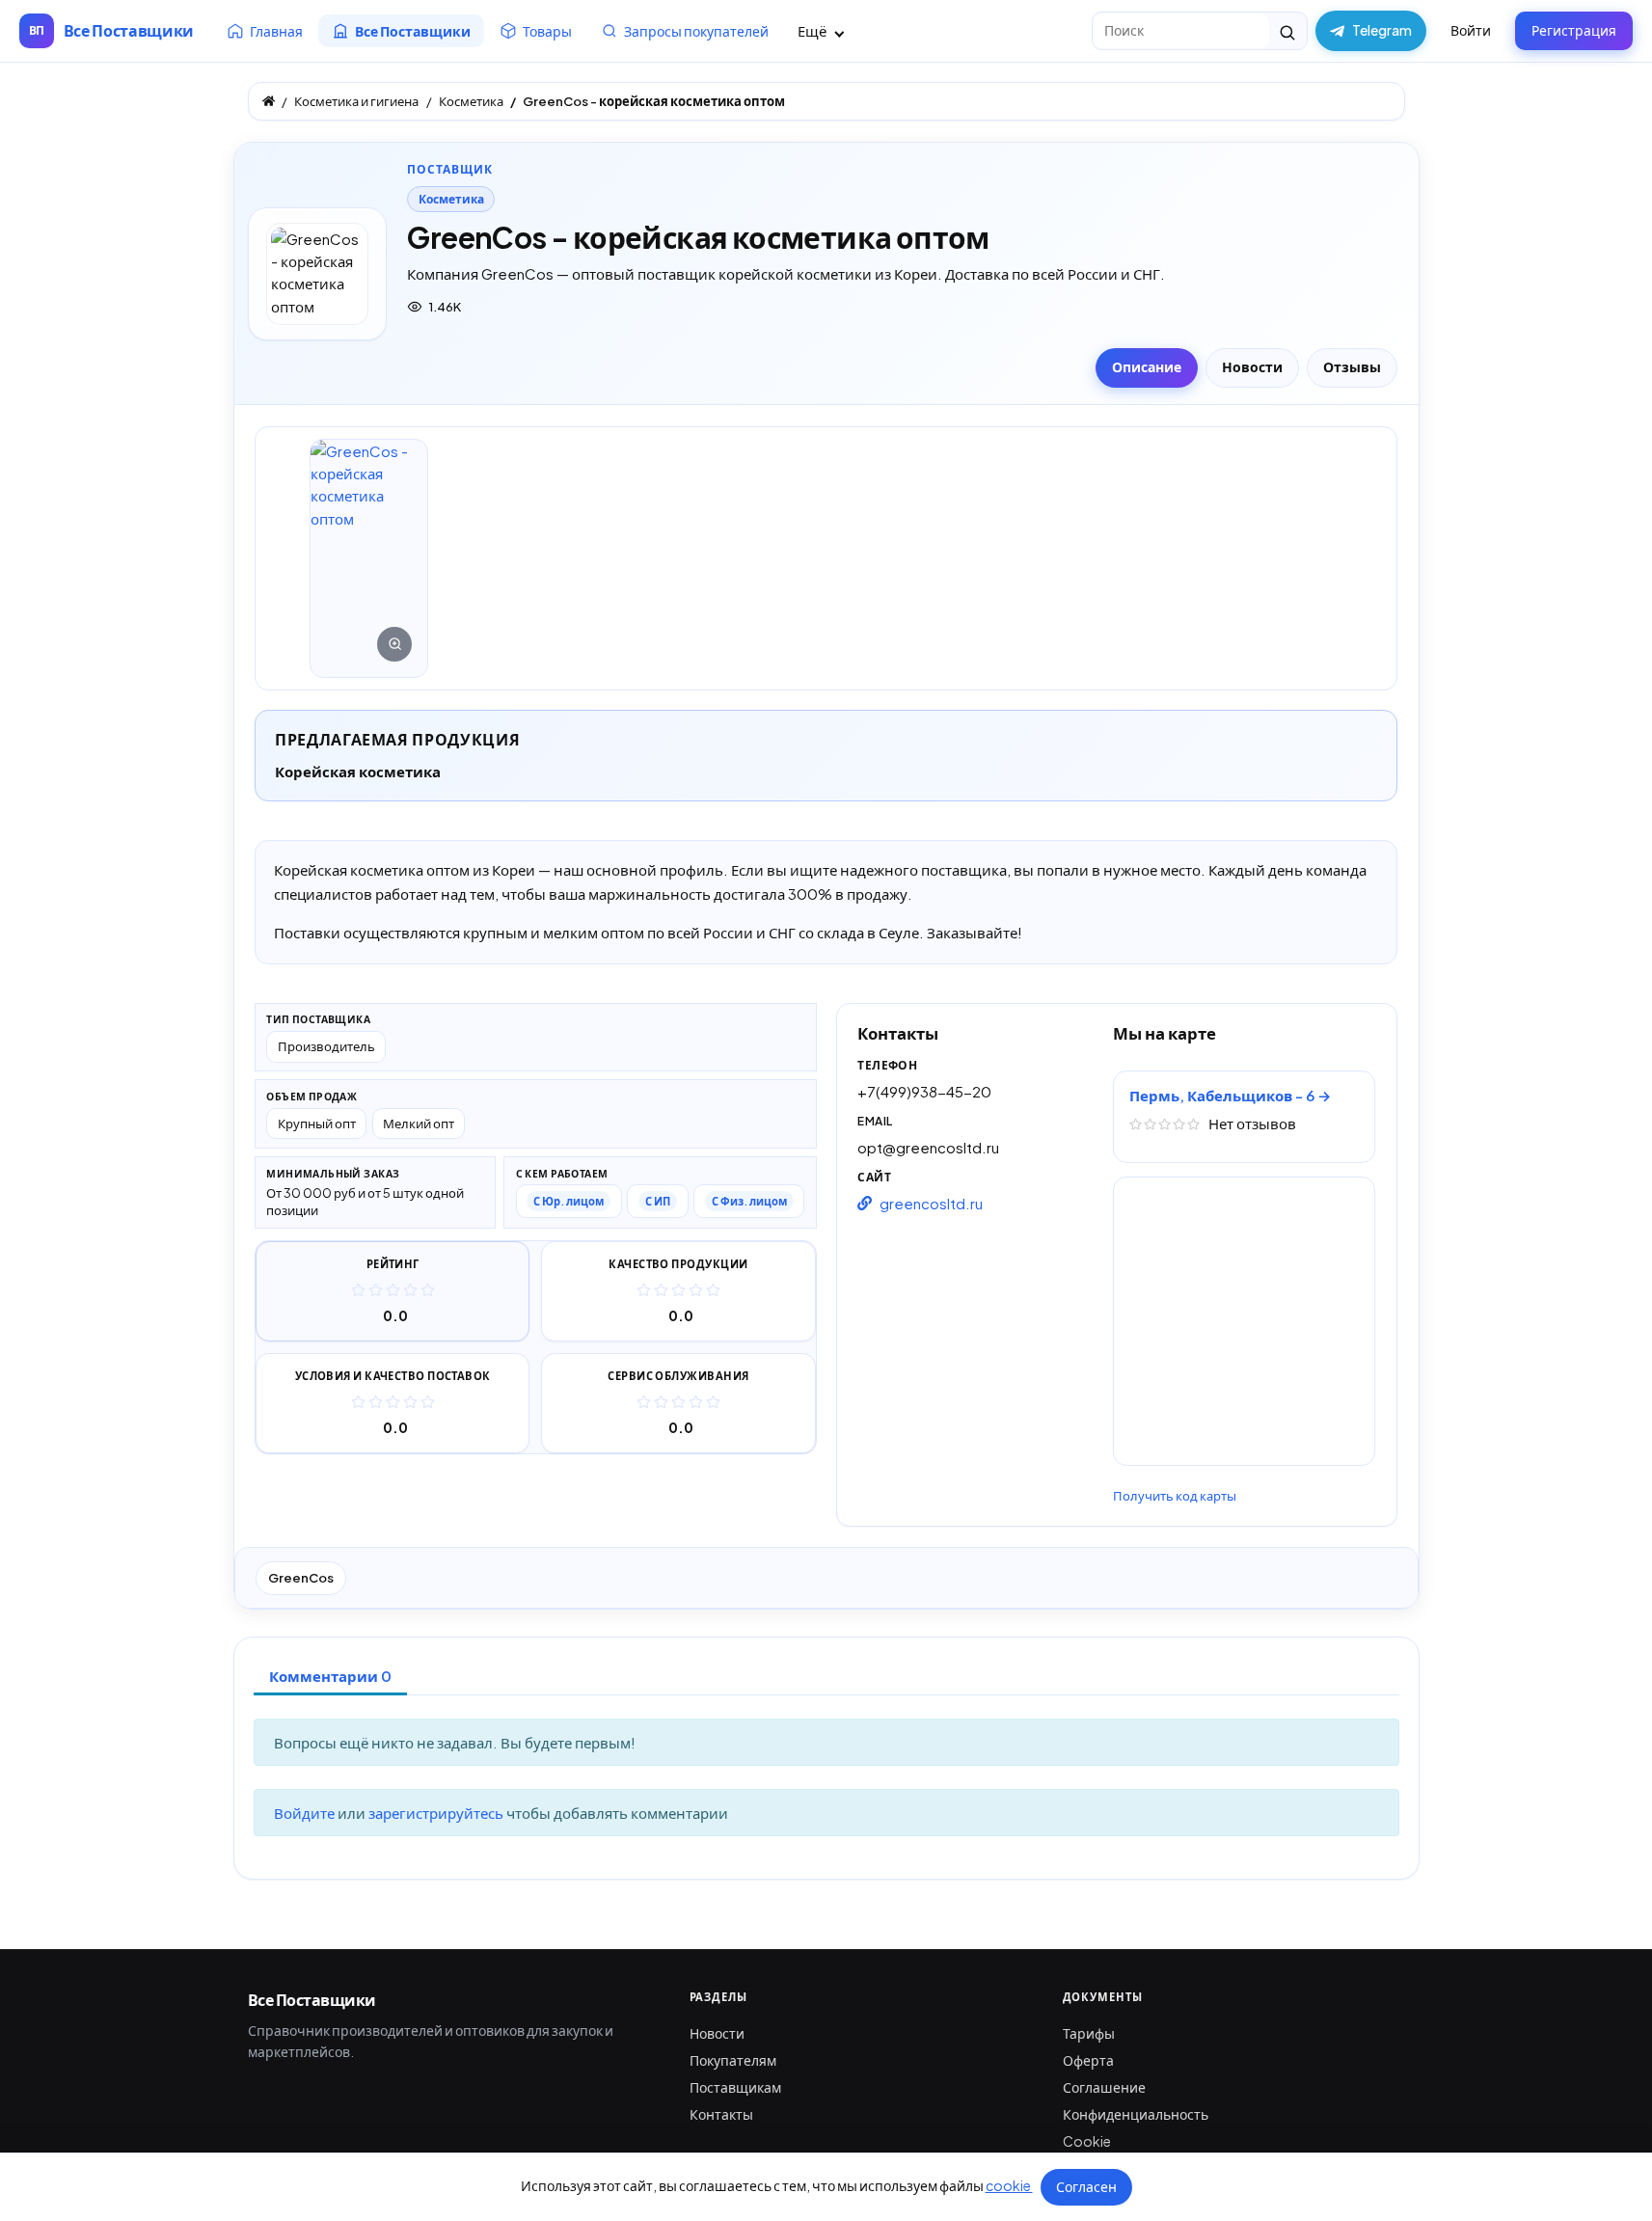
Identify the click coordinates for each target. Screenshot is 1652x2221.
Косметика (451, 199)
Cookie (1087, 2141)
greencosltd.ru (931, 1203)
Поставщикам (735, 2087)
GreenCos (301, 1578)
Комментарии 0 (330, 1676)
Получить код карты (1175, 1496)
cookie (1009, 2185)
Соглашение (1104, 2087)
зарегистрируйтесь (437, 1813)
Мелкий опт (419, 1123)
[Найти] (1288, 31)
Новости (717, 2033)
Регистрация (1574, 30)
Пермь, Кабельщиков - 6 (1223, 1095)
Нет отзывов (1252, 1123)
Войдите (306, 1813)
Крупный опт (317, 1123)
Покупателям (733, 2060)
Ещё (813, 30)
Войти (1471, 30)
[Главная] (269, 101)
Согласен (1086, 2186)
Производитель (326, 1046)
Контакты (721, 2114)
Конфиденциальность (1136, 2114)
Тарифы (1089, 2033)
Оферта (1088, 2060)
